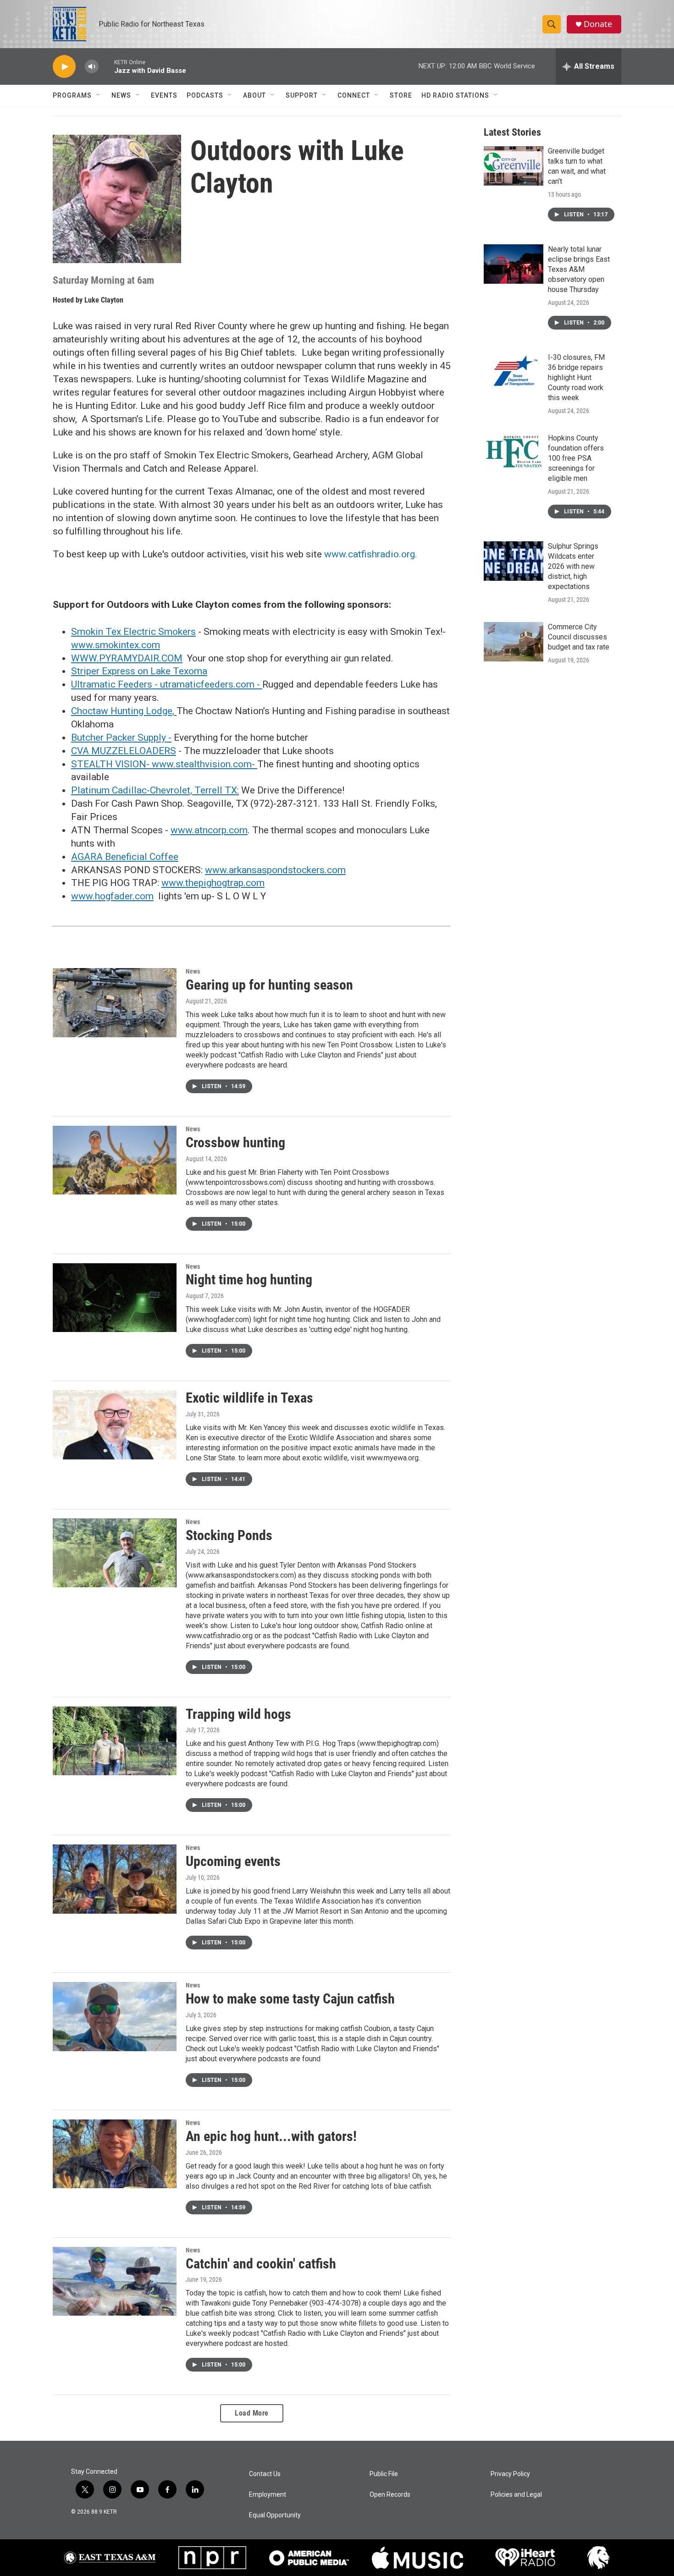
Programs (72, 95)
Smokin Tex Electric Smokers (133, 632)
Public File (384, 2474)
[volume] (92, 67)
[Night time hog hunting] (115, 1298)
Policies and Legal (516, 2495)
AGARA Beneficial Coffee (125, 857)
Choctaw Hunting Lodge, (124, 711)
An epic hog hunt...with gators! (271, 2136)
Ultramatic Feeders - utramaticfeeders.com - (167, 684)
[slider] (106, 66)
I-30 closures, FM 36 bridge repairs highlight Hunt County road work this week (576, 377)
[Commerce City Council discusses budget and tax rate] (514, 642)
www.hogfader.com (112, 896)
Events (164, 95)
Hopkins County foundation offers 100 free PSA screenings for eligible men (576, 458)
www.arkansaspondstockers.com (275, 870)
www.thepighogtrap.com (213, 883)
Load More (252, 2413)
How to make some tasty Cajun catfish (290, 1999)
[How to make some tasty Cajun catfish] (115, 2016)
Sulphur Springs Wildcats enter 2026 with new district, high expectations (573, 566)
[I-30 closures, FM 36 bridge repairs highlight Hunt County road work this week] (514, 372)
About (254, 95)
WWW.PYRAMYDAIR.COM (127, 658)
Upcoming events (233, 1861)
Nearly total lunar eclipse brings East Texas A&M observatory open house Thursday (579, 269)
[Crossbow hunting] (115, 1160)
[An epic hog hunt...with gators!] (115, 2154)
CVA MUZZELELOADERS (124, 751)
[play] (64, 67)
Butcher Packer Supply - (121, 738)
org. (409, 554)
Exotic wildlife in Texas (249, 1398)
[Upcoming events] (115, 1879)
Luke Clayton (104, 300)
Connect (354, 95)
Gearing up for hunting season (269, 985)
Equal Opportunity (275, 2515)
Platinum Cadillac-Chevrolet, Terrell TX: (155, 790)
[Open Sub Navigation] (99, 95)
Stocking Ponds (229, 1535)
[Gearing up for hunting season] (115, 1002)
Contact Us (265, 2474)
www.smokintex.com (116, 645)
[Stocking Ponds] (115, 1553)
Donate (598, 24)
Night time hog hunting (249, 1280)
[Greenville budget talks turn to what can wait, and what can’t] (514, 166)
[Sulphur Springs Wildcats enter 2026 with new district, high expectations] (514, 561)
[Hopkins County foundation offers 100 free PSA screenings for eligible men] (514, 453)
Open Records (390, 2495)
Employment (268, 2495)
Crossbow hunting (235, 1142)
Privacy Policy (510, 2474)
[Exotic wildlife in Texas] (115, 1425)
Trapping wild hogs (238, 1714)
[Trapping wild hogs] (115, 1741)
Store (401, 95)
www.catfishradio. (363, 554)
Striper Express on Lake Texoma (139, 671)
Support (302, 95)
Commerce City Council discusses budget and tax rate (579, 637)
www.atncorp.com (209, 830)
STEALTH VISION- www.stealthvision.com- (164, 764)
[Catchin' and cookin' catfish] (115, 2281)
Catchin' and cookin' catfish (261, 2264)
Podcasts (205, 95)
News (121, 95)
